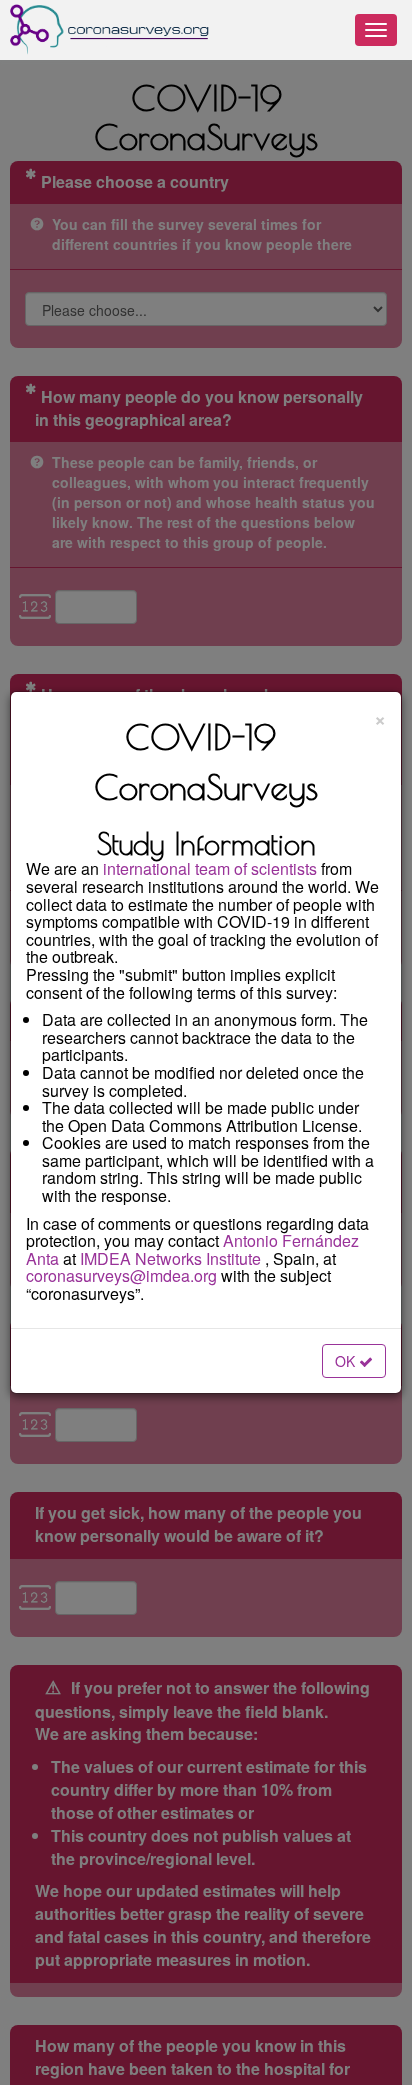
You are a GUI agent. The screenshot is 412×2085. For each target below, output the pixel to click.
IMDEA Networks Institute (170, 1258)
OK (347, 1361)
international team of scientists (210, 868)
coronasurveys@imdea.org (121, 1275)
